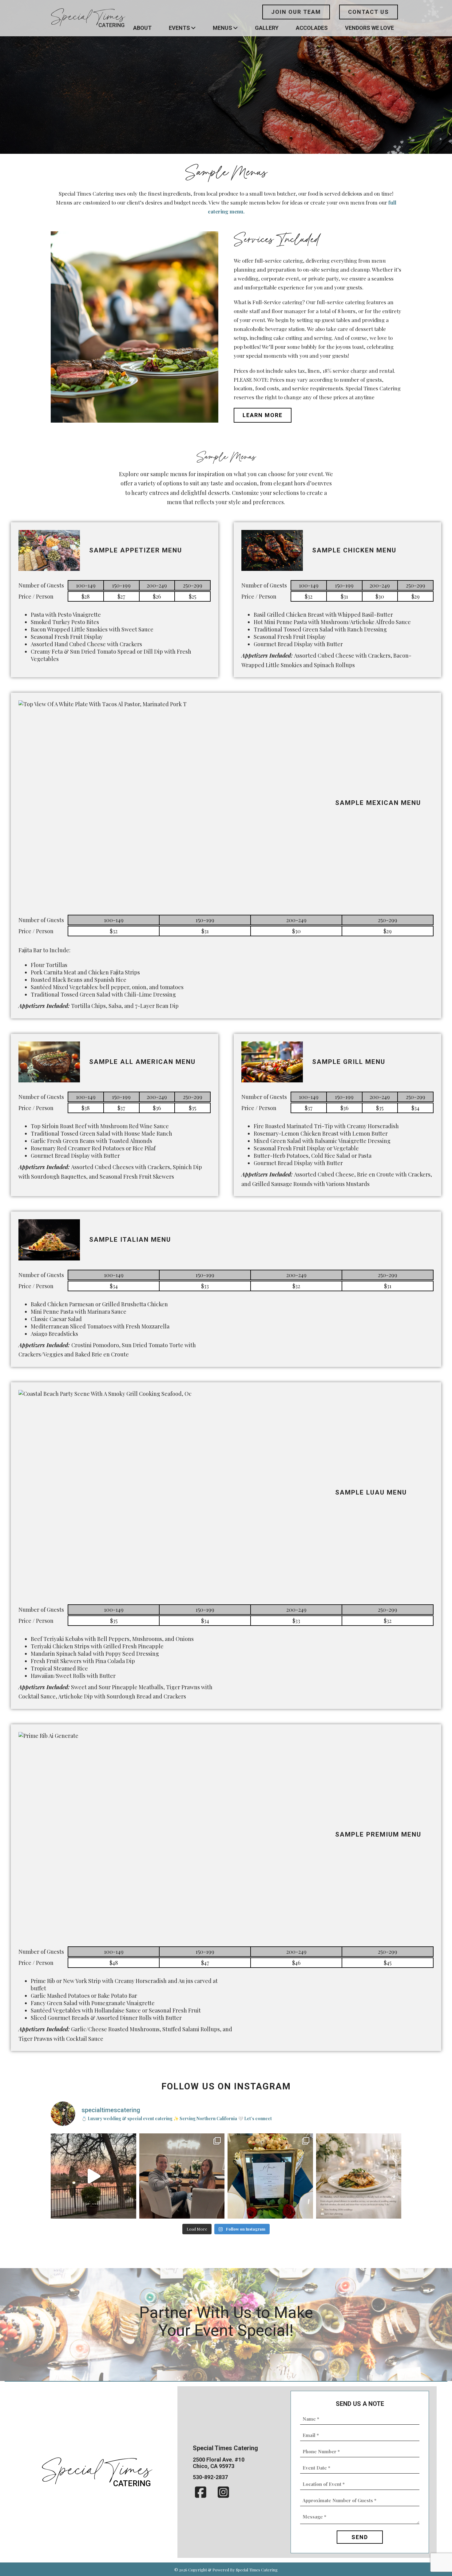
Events (179, 28)
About (142, 28)
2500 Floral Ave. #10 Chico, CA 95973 (219, 2463)
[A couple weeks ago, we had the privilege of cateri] (270, 2176)
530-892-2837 (210, 2477)
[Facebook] (201, 2492)
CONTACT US (369, 12)
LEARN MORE (263, 415)
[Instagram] (223, 2492)
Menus (222, 28)
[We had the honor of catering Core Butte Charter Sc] (93, 2176)
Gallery (267, 28)
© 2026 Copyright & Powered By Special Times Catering (226, 2570)
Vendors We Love (369, 28)
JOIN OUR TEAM (296, 12)
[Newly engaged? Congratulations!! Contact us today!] (359, 2176)
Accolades (312, 28)
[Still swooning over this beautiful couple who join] (182, 2176)
